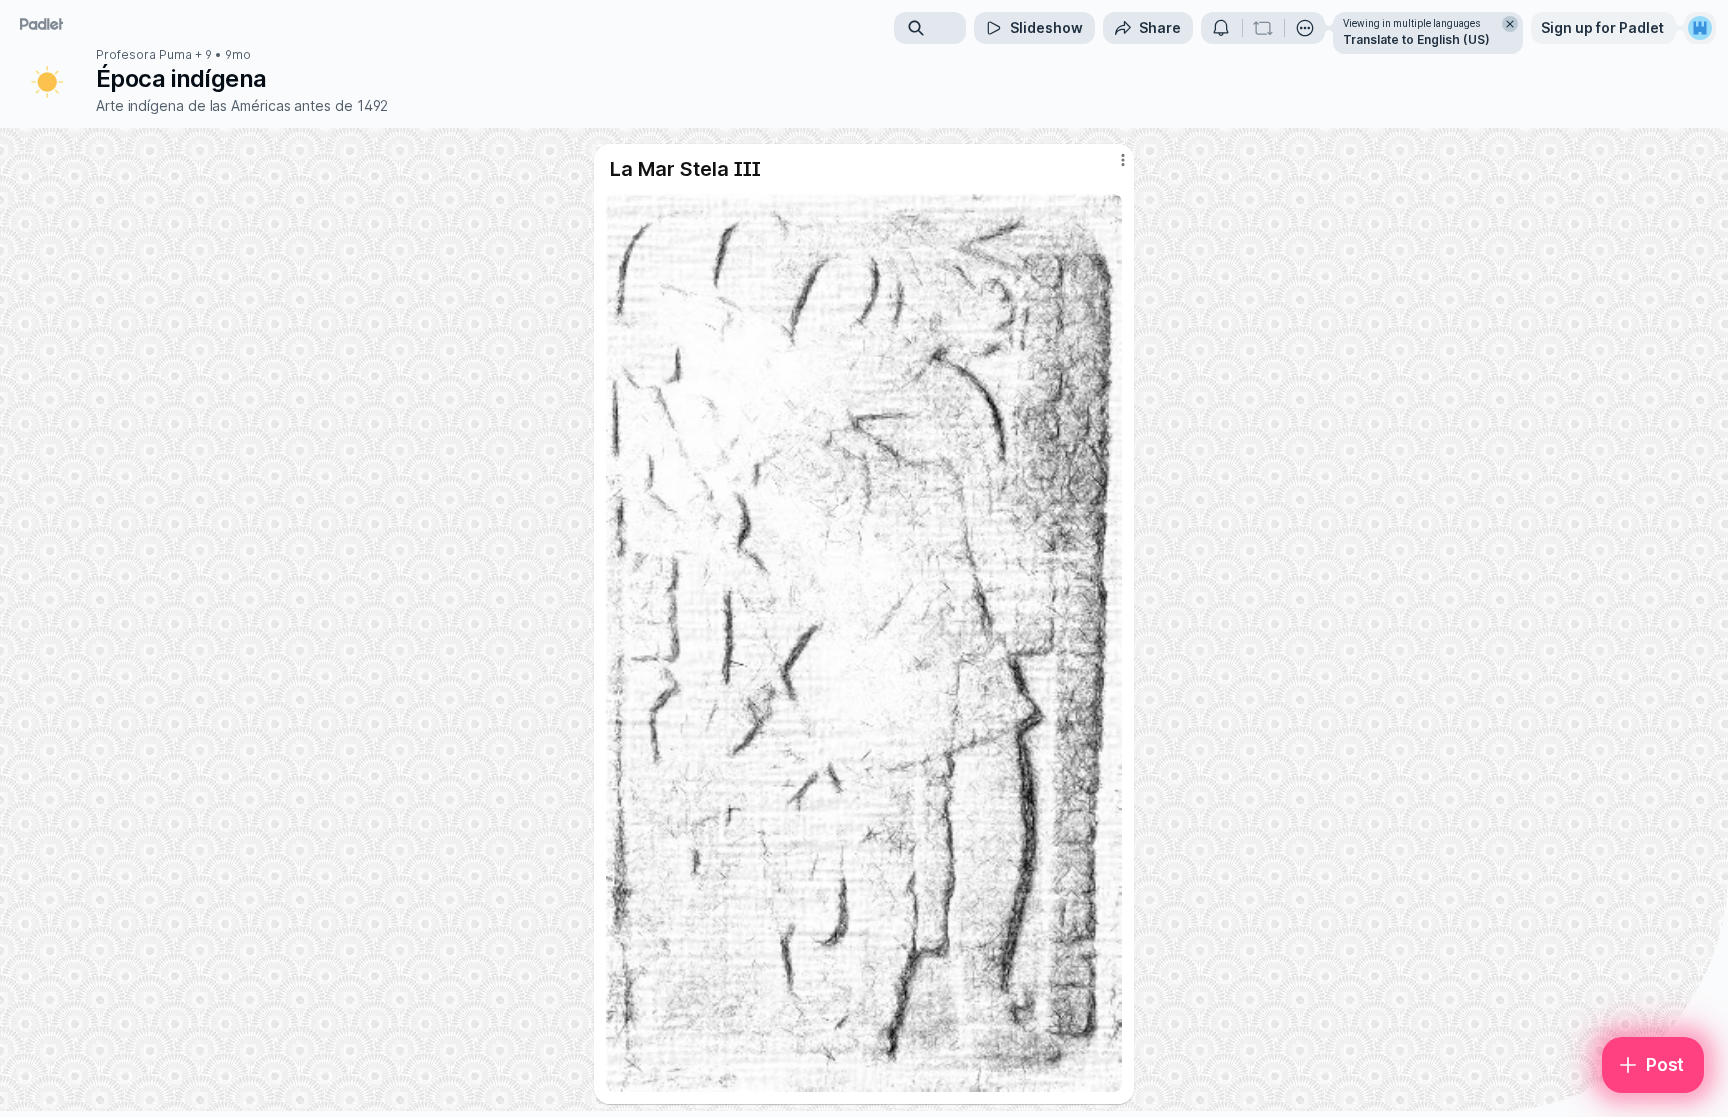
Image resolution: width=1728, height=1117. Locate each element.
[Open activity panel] (1221, 28)
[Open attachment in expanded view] (864, 643)
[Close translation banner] (1510, 24)
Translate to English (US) (1416, 39)
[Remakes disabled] (1263, 28)
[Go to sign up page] (1700, 28)
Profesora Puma (144, 55)
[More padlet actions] (1305, 28)
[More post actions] (1122, 160)
